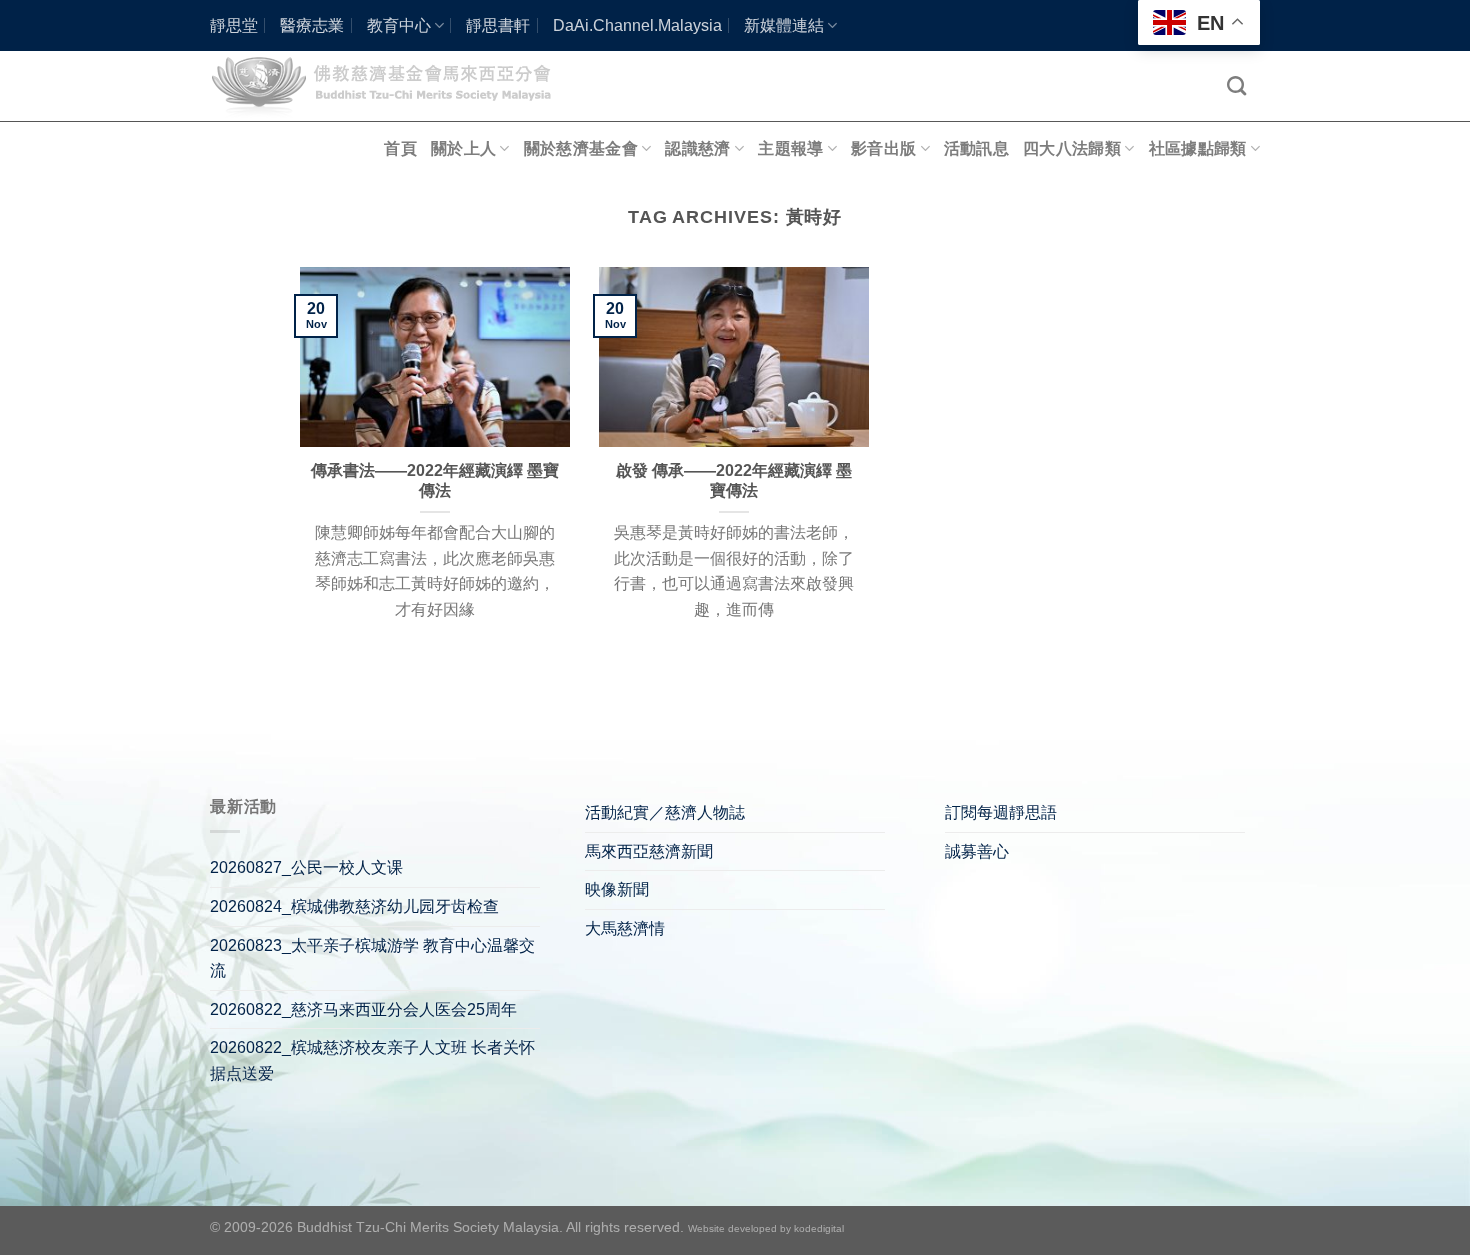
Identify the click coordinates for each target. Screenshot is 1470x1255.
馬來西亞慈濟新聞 (649, 851)
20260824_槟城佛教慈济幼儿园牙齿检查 (354, 906)
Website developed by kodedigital (766, 1228)
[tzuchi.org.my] (390, 85)
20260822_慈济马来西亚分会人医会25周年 (363, 1009)
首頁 (400, 148)
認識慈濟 (697, 148)
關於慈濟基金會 (581, 148)
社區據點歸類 (1198, 148)
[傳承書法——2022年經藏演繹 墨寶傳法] (435, 357)
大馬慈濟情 (625, 928)
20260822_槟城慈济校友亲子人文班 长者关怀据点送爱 (372, 1060)
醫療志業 (312, 25)
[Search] (1236, 85)
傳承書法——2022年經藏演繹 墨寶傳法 (435, 481)
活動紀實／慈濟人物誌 (665, 812)
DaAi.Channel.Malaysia (637, 25)
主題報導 (790, 148)
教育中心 (399, 25)
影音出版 (883, 148)
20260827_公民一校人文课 (306, 867)
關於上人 (463, 148)
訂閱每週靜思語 (1001, 812)
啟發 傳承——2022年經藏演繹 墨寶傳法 (734, 481)
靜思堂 (234, 25)
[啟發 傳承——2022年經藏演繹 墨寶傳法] (734, 357)
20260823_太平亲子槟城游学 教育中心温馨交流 (372, 958)
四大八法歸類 (1072, 148)
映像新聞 (617, 889)
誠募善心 (977, 851)
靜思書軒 (498, 25)
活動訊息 (976, 148)
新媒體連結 (784, 25)
